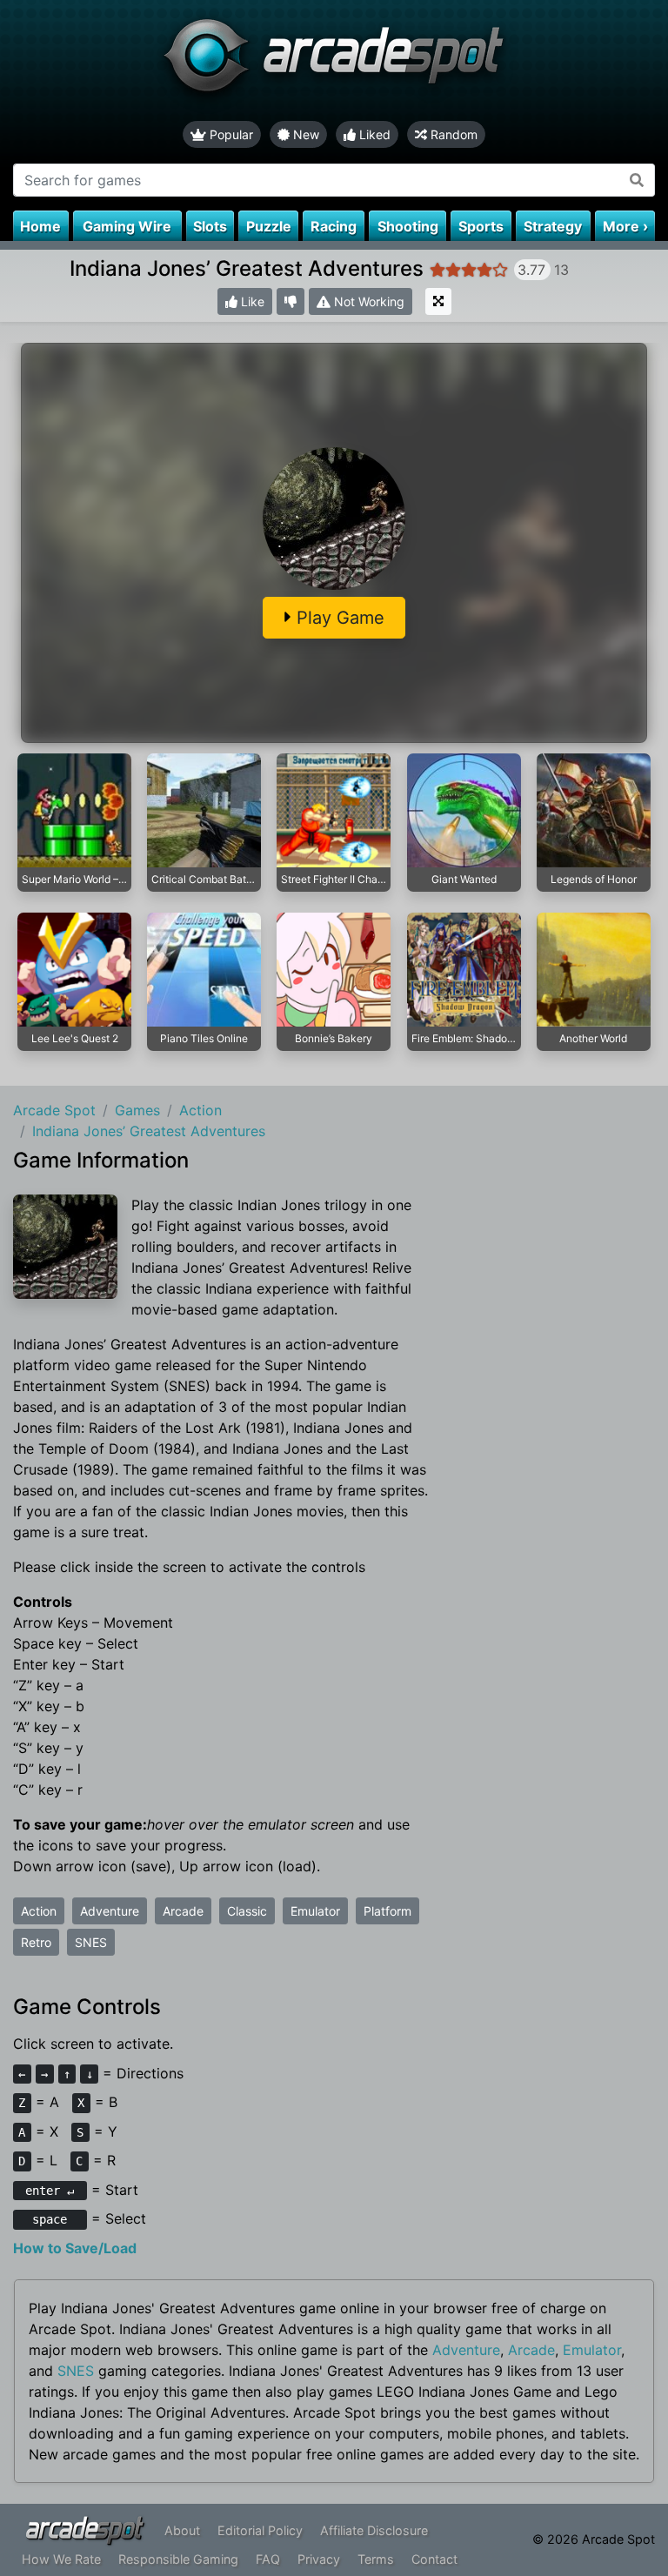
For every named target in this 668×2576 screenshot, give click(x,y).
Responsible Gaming (178, 2559)
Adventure (110, 1911)
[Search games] (637, 180)
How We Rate (61, 2559)
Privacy (319, 2559)
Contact (434, 2559)
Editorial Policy (260, 2530)
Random (452, 134)
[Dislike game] (291, 301)
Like (251, 301)
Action (39, 1911)
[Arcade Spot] (334, 60)
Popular (230, 134)
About (182, 2530)
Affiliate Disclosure (374, 2530)
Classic (247, 1911)
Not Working (367, 301)
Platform (387, 1911)
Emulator (315, 1911)
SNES (91, 1942)
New (304, 134)
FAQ (268, 2559)
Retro (36, 1942)
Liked (373, 134)
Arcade (183, 1911)
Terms (376, 2559)
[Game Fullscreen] (438, 301)
